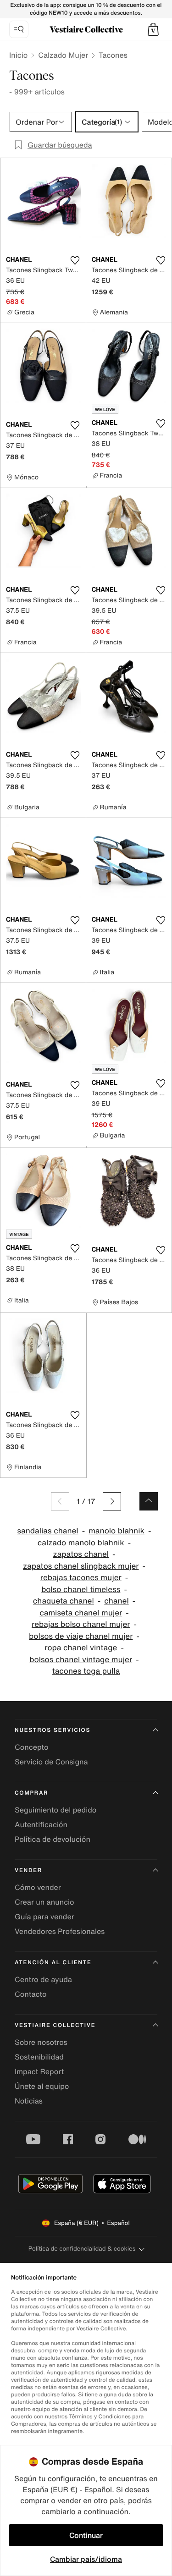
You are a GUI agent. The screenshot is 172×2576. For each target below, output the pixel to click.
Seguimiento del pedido (55, 1810)
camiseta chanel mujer (81, 1613)
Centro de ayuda (43, 1979)
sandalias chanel (47, 1531)
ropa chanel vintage (81, 1648)
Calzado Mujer (63, 55)
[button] (153, 29)
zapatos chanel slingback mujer (81, 1566)
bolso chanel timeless (81, 1590)
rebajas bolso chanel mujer (81, 1624)
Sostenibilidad (39, 2057)
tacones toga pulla (86, 1671)
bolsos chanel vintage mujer (81, 1660)
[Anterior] (60, 1501)
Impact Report (39, 2071)
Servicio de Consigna (51, 1762)
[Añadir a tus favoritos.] (75, 260)
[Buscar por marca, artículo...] (19, 29)
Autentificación (41, 1824)
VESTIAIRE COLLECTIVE (55, 2025)
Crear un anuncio (44, 1902)
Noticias (29, 2101)
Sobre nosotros (41, 2042)
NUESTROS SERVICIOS (53, 1730)
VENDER (28, 1870)
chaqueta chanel (64, 1601)
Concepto (32, 1747)
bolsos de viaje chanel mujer (81, 1636)
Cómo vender (38, 1887)
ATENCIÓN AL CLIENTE (53, 1963)
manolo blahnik (117, 1531)
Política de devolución (53, 1839)
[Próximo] (112, 1501)
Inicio (18, 55)
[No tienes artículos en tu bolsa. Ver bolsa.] (153, 29)
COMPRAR (31, 1793)
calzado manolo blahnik (81, 1543)
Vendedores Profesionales (60, 1931)
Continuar (86, 2535)
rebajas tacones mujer (81, 1578)
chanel (116, 1601)
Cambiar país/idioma (86, 2559)
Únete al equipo (42, 2086)
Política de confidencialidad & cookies (82, 2249)
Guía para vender (44, 1917)
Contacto (31, 1994)
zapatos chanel (81, 1554)
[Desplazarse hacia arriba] (149, 1501)
